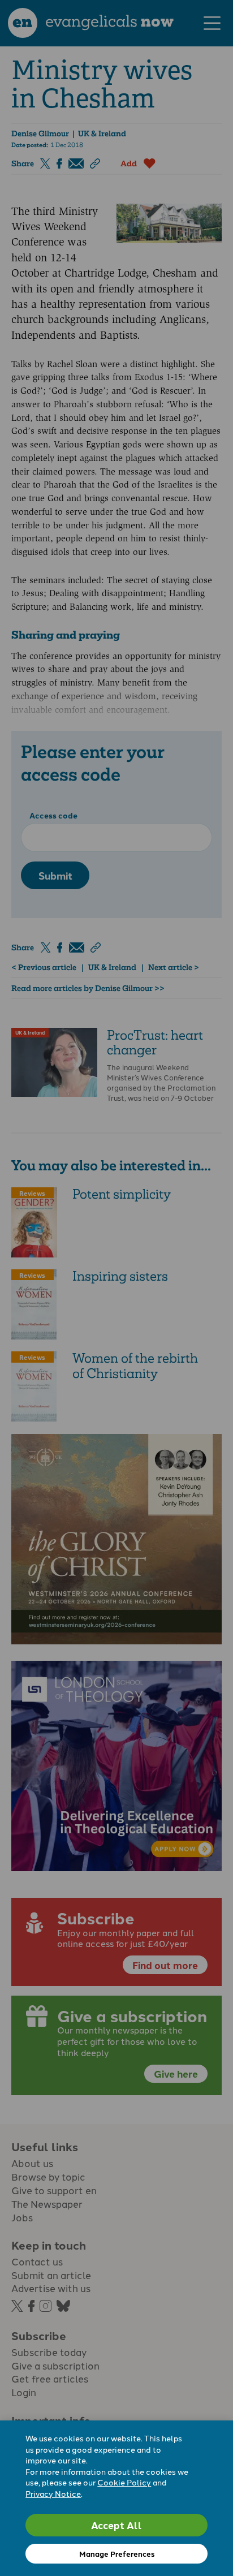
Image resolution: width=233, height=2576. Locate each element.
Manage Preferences (117, 2554)
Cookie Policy (124, 2482)
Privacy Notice (53, 2493)
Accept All (116, 2525)
